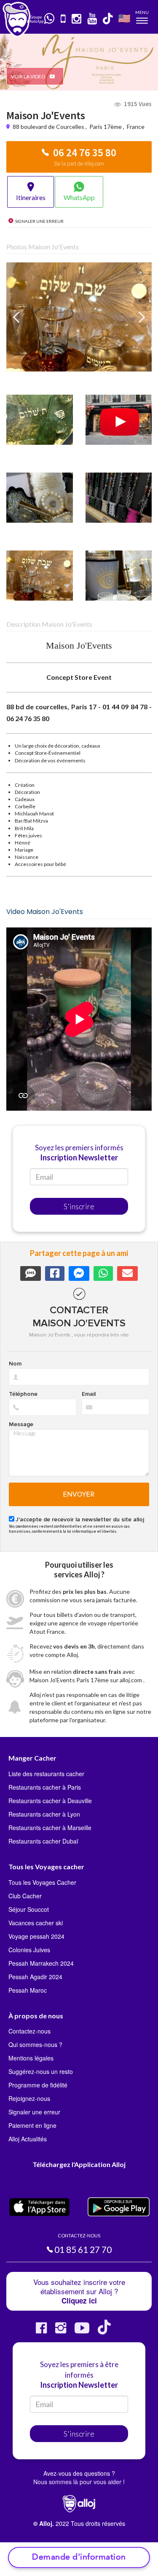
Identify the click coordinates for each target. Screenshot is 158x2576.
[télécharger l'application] (64, 19)
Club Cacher (25, 1896)
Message (21, 1424)
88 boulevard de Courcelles (49, 127)
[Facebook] (41, 2331)
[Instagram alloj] (61, 2331)
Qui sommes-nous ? (35, 2044)
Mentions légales (31, 2058)
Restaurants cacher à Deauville (50, 1801)
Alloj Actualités (28, 2139)
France (136, 127)
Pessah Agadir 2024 (35, 1977)
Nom (15, 1364)
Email (89, 1394)
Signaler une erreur (34, 2112)
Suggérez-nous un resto (41, 2071)
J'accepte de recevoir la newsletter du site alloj (80, 1520)
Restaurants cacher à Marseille (50, 1828)
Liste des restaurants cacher (46, 1774)
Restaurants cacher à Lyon (44, 1814)
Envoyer (79, 1494)
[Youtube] (82, 2331)
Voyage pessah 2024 (36, 1936)
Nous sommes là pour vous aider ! (79, 2482)
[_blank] (50, 19)
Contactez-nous (29, 2031)
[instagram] (77, 19)
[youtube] (92, 19)
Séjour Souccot (29, 1909)
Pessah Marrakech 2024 (41, 1963)
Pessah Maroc (28, 1990)
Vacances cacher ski (36, 1923)
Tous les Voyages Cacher (42, 1882)
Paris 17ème (106, 127)
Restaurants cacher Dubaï (43, 1841)
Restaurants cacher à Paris (45, 1787)
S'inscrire (79, 1206)
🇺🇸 (124, 18)
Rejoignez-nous (29, 2098)
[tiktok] (108, 19)
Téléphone (23, 1394)
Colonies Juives (29, 1950)
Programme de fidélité (38, 2085)
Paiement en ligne (32, 2125)
